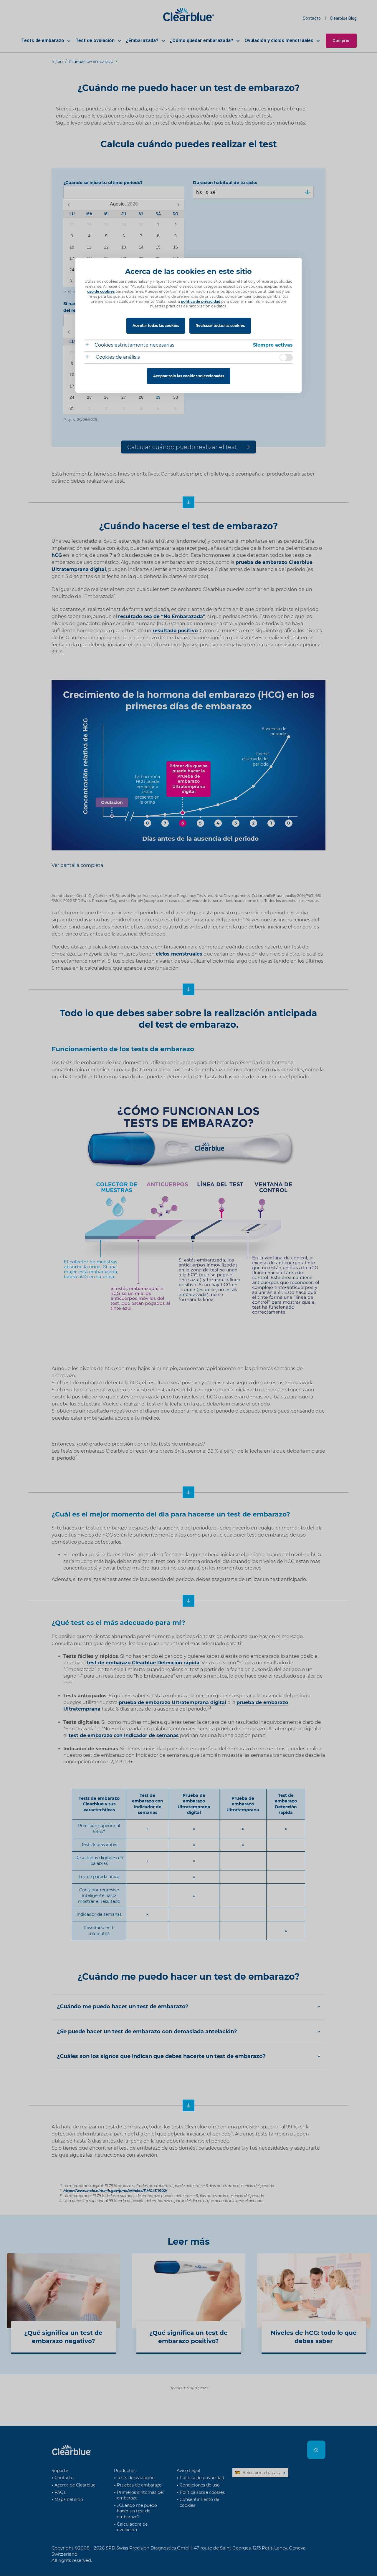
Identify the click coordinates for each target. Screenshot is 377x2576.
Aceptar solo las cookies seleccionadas (189, 376)
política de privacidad (201, 301)
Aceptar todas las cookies (156, 326)
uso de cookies (101, 291)
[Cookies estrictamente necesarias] (89, 346)
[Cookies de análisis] (89, 358)
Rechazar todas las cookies (220, 326)
